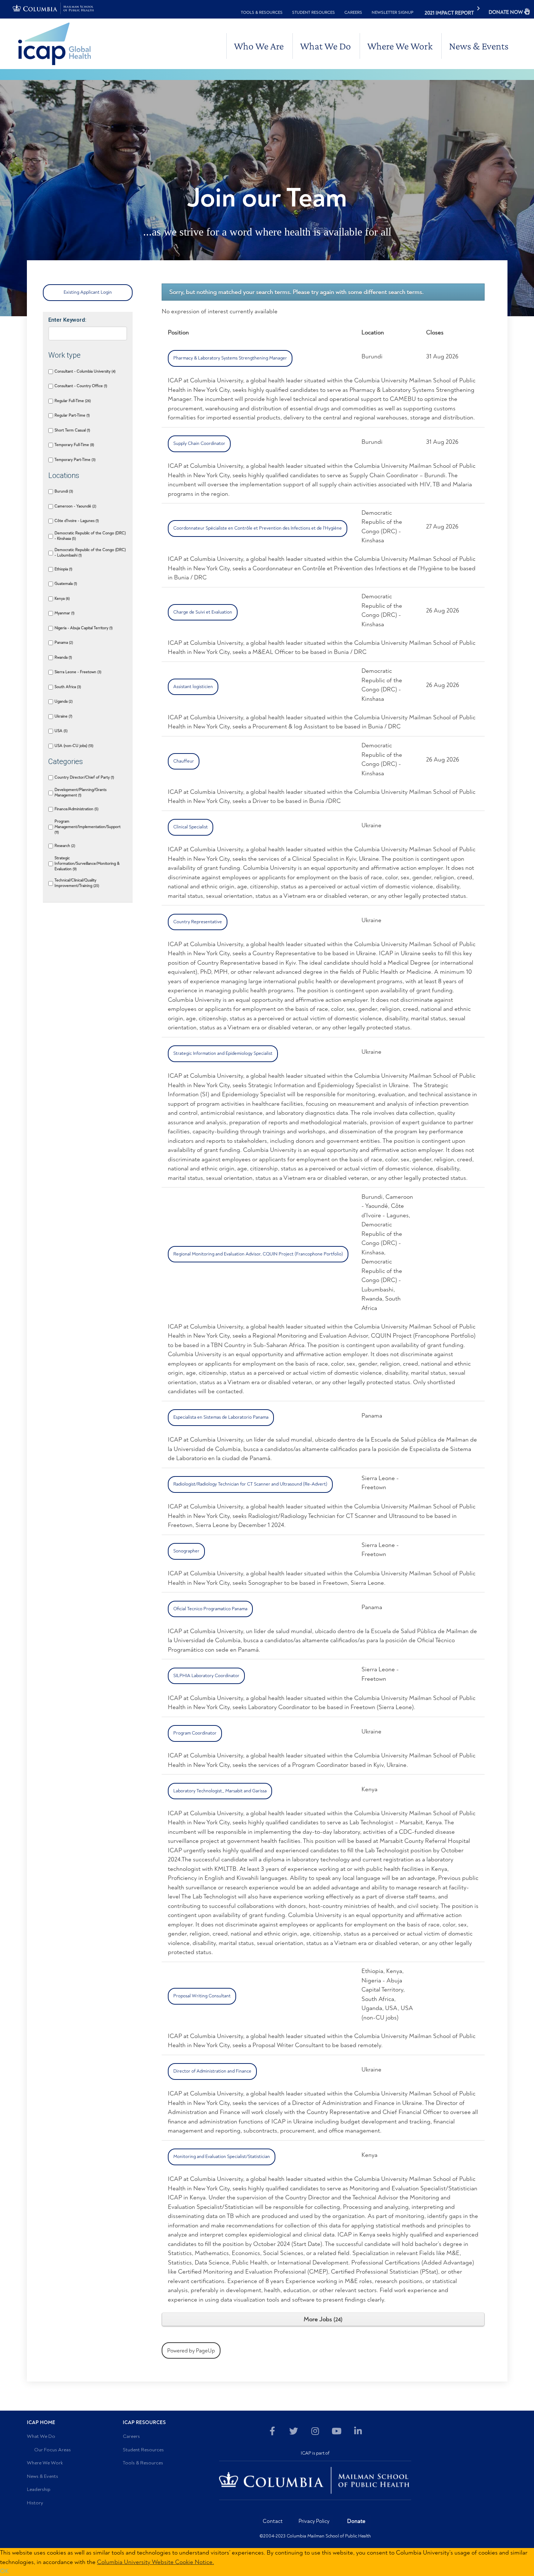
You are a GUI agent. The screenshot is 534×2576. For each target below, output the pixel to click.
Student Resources (313, 12)
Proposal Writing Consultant (202, 1996)
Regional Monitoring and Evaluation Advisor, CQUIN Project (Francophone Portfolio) (258, 1254)
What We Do (325, 46)
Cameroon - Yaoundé (75, 506)
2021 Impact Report (449, 13)
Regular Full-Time (72, 401)
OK (4, 2571)
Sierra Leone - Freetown (77, 672)
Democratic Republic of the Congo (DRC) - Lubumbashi (90, 552)
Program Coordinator (195, 1733)
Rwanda (63, 657)
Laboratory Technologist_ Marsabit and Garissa (220, 1791)
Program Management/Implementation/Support (88, 827)
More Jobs (322, 2319)
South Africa (67, 687)
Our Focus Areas (52, 2450)
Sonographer (186, 1551)
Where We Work (400, 46)
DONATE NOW (506, 12)
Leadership (39, 2489)
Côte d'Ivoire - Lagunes (76, 521)
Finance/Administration (76, 809)
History (35, 2503)
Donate (356, 2521)
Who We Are (259, 46)
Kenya (62, 598)
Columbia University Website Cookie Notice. (155, 2562)
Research (64, 846)
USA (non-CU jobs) (73, 746)
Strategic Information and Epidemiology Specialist (223, 1053)
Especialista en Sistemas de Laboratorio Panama (221, 1417)
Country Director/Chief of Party (84, 777)
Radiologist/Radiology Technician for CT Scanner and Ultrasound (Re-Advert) (250, 1484)
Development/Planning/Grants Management (80, 792)
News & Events (479, 46)
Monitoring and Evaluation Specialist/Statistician (222, 2157)
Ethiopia (63, 569)
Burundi (63, 491)
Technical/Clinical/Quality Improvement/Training (76, 883)
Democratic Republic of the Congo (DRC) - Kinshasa (90, 536)
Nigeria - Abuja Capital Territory (83, 628)
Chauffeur (184, 761)
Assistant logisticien (193, 687)
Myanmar (64, 613)
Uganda (63, 701)
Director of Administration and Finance (212, 2071)
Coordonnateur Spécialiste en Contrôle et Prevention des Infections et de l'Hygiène (258, 528)
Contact (273, 2521)
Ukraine (63, 716)
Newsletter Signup (393, 12)
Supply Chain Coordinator (199, 443)
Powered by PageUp (191, 2350)
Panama (63, 642)
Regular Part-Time (72, 415)
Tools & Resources (262, 12)
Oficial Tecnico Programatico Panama (210, 1609)
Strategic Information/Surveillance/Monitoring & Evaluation (87, 863)
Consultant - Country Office (80, 386)
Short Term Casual (72, 430)
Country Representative (198, 922)
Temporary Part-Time (74, 460)
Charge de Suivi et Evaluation (203, 612)
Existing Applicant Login (88, 292)
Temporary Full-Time (74, 445)
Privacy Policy (314, 2521)
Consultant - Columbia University (84, 371)
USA (60, 731)
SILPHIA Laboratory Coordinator (206, 1676)
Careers (353, 12)
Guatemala (65, 584)
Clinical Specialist (191, 827)
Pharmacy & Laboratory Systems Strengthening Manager (230, 358)
